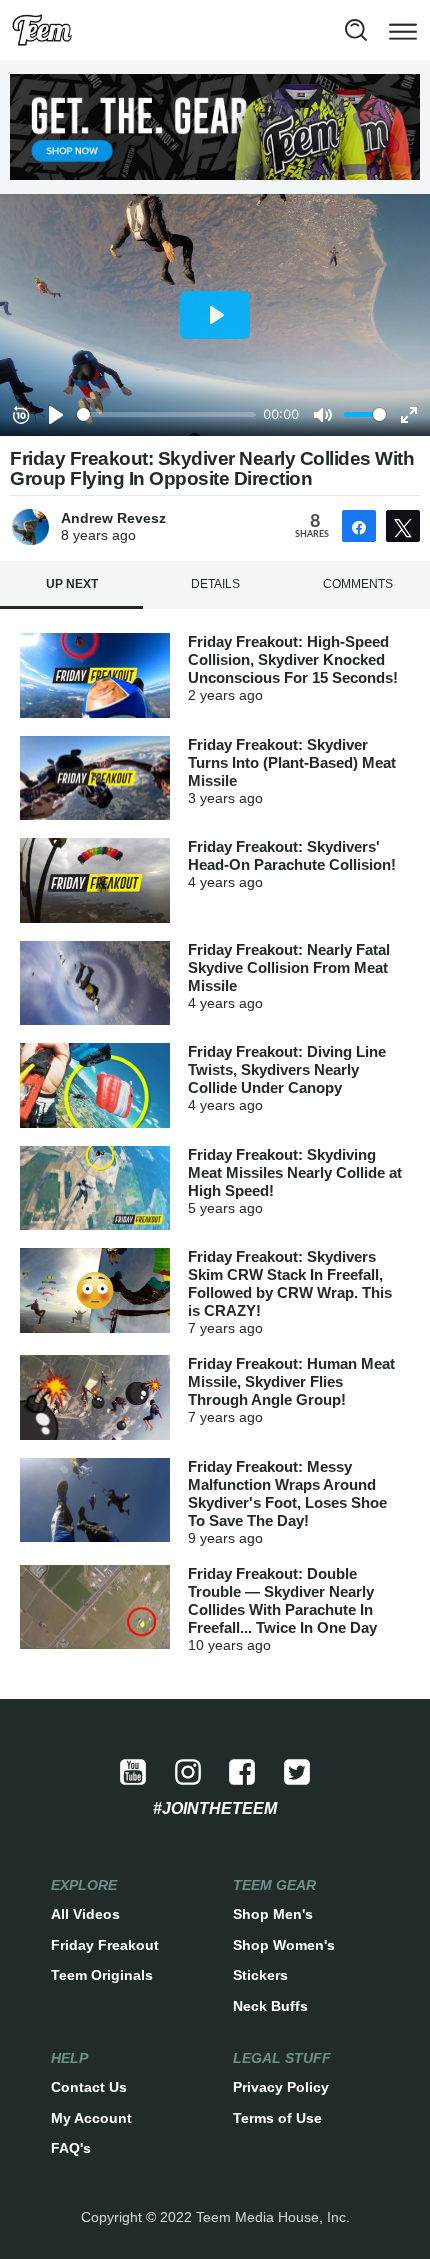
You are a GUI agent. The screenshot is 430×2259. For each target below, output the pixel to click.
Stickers (260, 1975)
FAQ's (71, 2148)
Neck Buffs (270, 2006)
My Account (91, 2118)
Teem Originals (102, 1975)
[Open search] (356, 30)
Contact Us (89, 2087)
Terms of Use (277, 2118)
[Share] (359, 526)
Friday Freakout (105, 1945)
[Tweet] (403, 526)
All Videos (85, 1914)
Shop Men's (273, 1914)
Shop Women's (284, 1945)
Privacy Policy (281, 2087)
